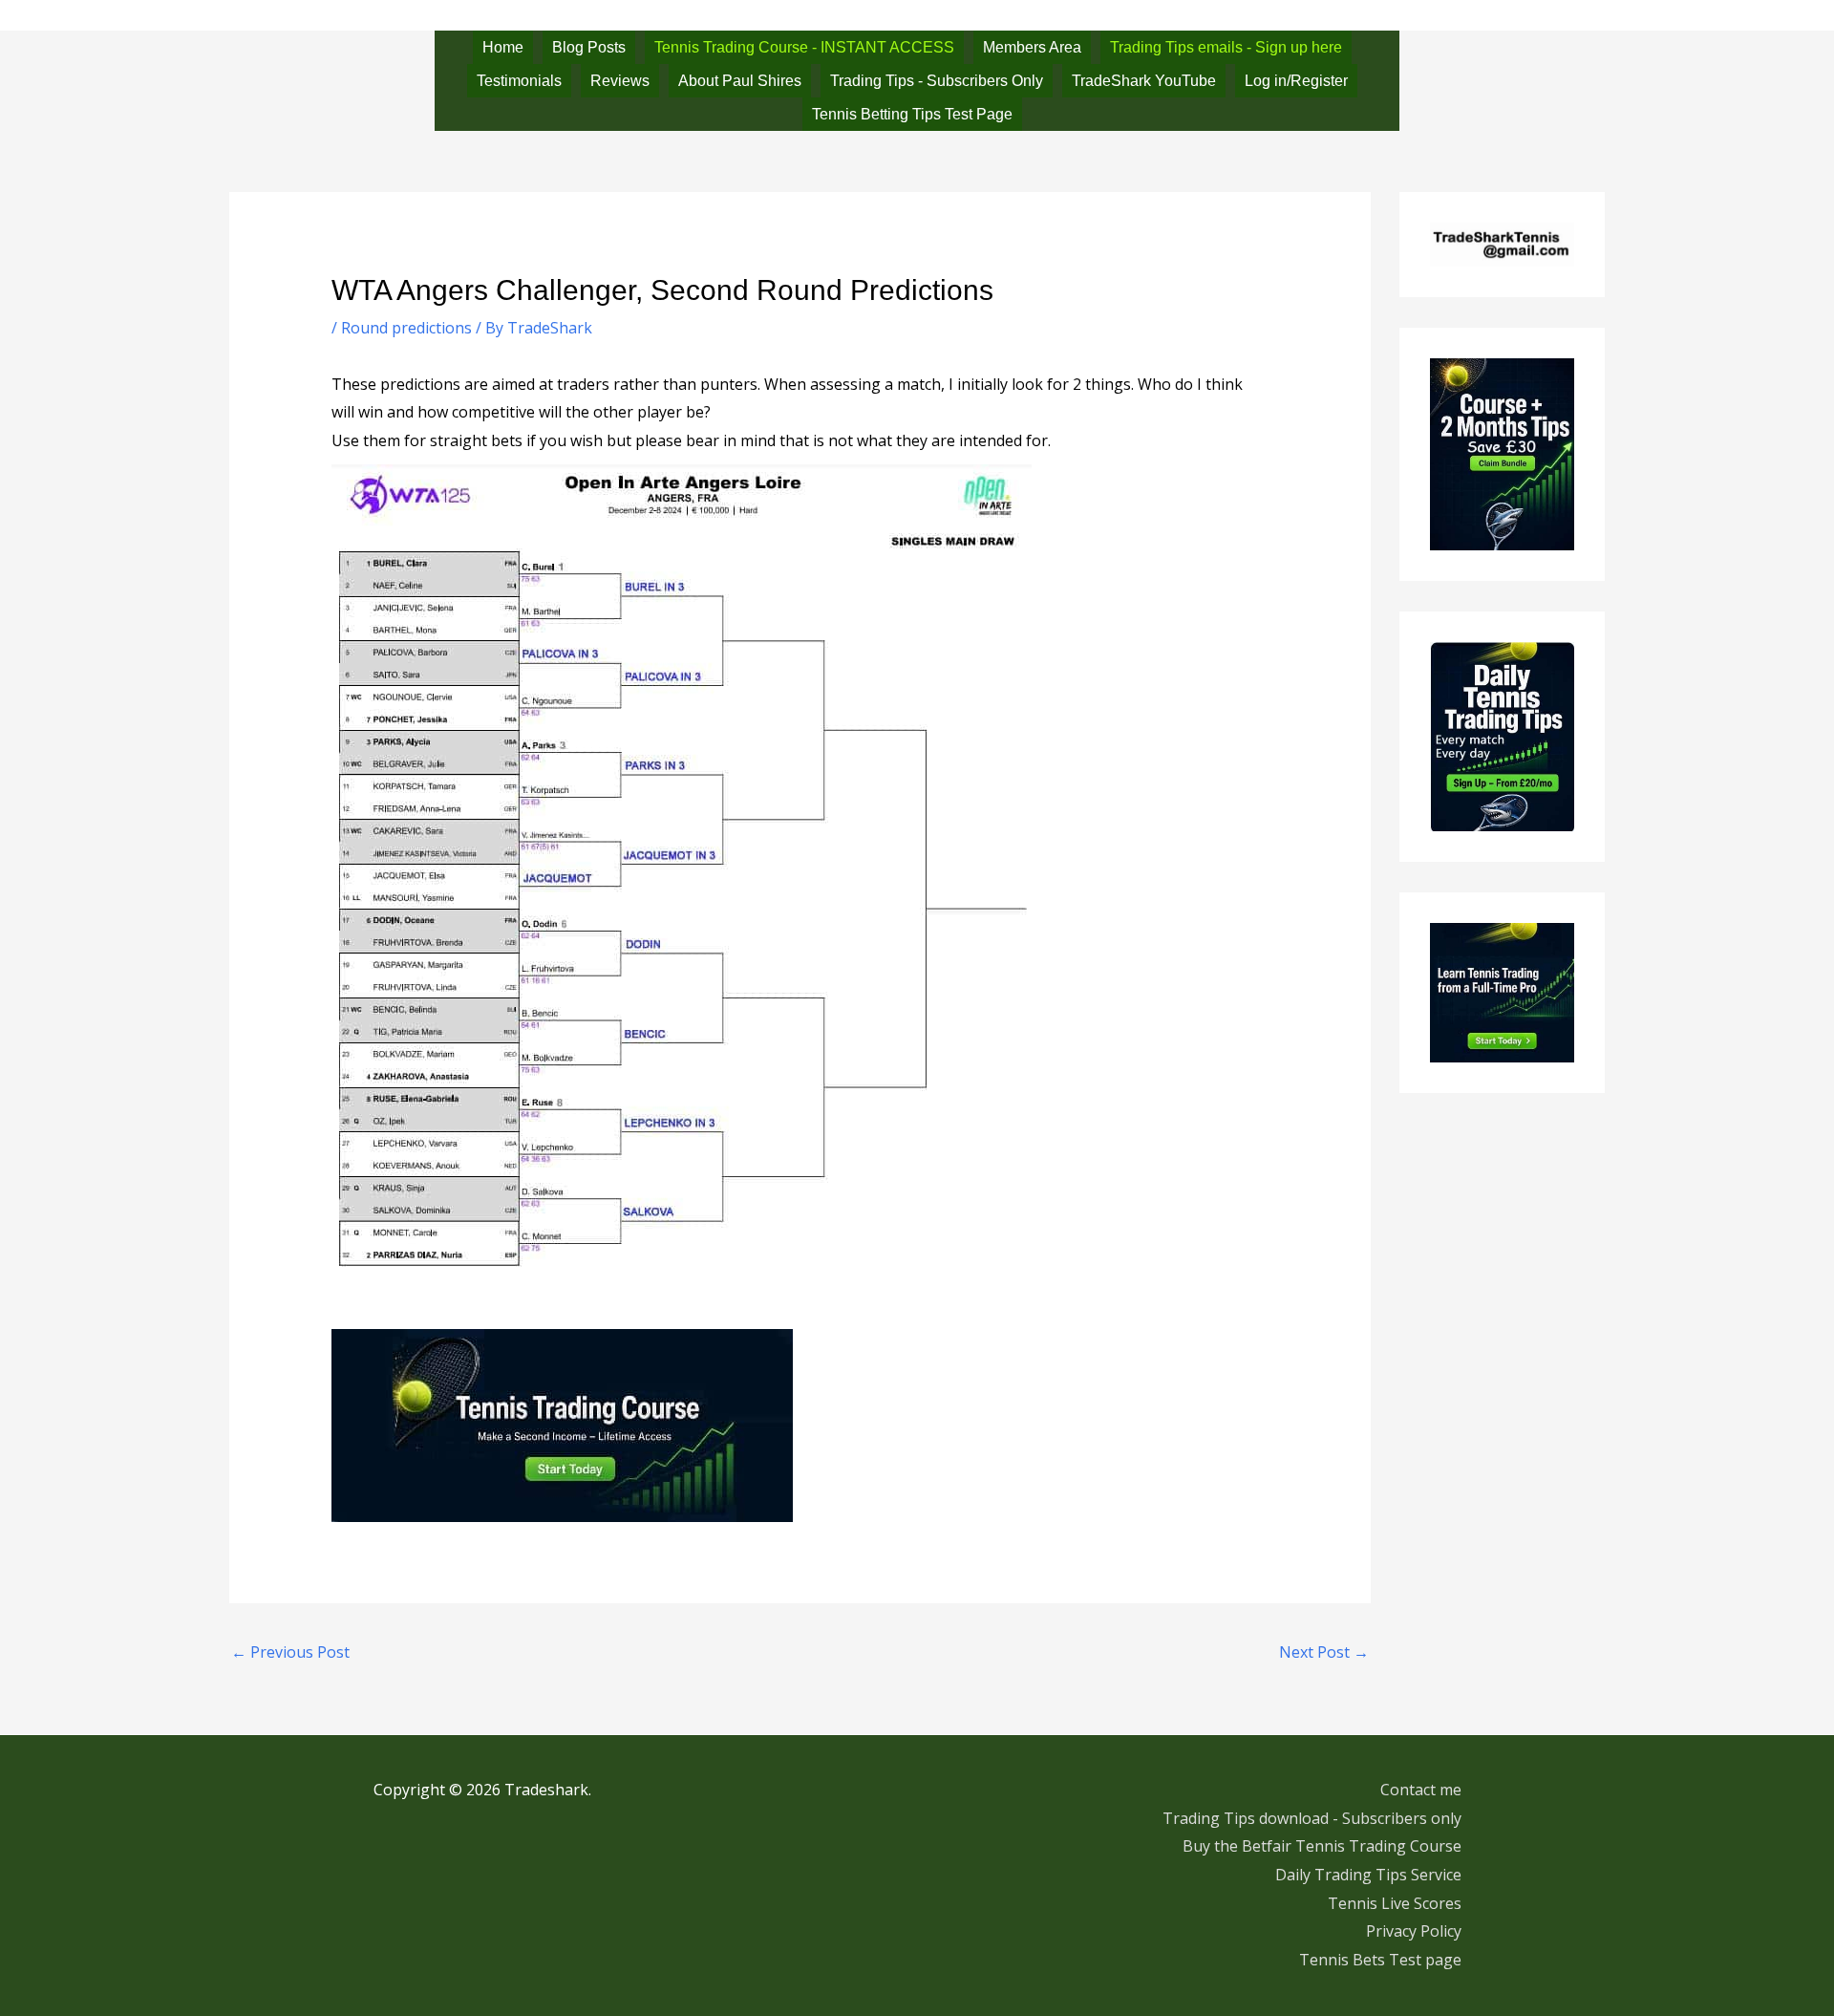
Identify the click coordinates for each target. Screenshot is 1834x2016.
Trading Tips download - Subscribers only (1312, 1818)
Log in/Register (1296, 81)
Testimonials (519, 81)
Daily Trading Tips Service (1368, 1875)
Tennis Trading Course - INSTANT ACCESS (804, 47)
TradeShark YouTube (1144, 81)
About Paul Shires (740, 81)
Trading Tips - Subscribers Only (937, 81)
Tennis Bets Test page (1380, 1960)
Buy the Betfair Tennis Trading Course (1322, 1846)
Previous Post (290, 1652)
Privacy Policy (1414, 1931)
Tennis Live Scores (1395, 1903)
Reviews (620, 81)
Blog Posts (589, 47)
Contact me (1421, 1790)
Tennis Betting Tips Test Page (912, 114)
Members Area (1032, 47)
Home (503, 47)
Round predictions (406, 328)
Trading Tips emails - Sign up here (1226, 47)
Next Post (1324, 1652)
